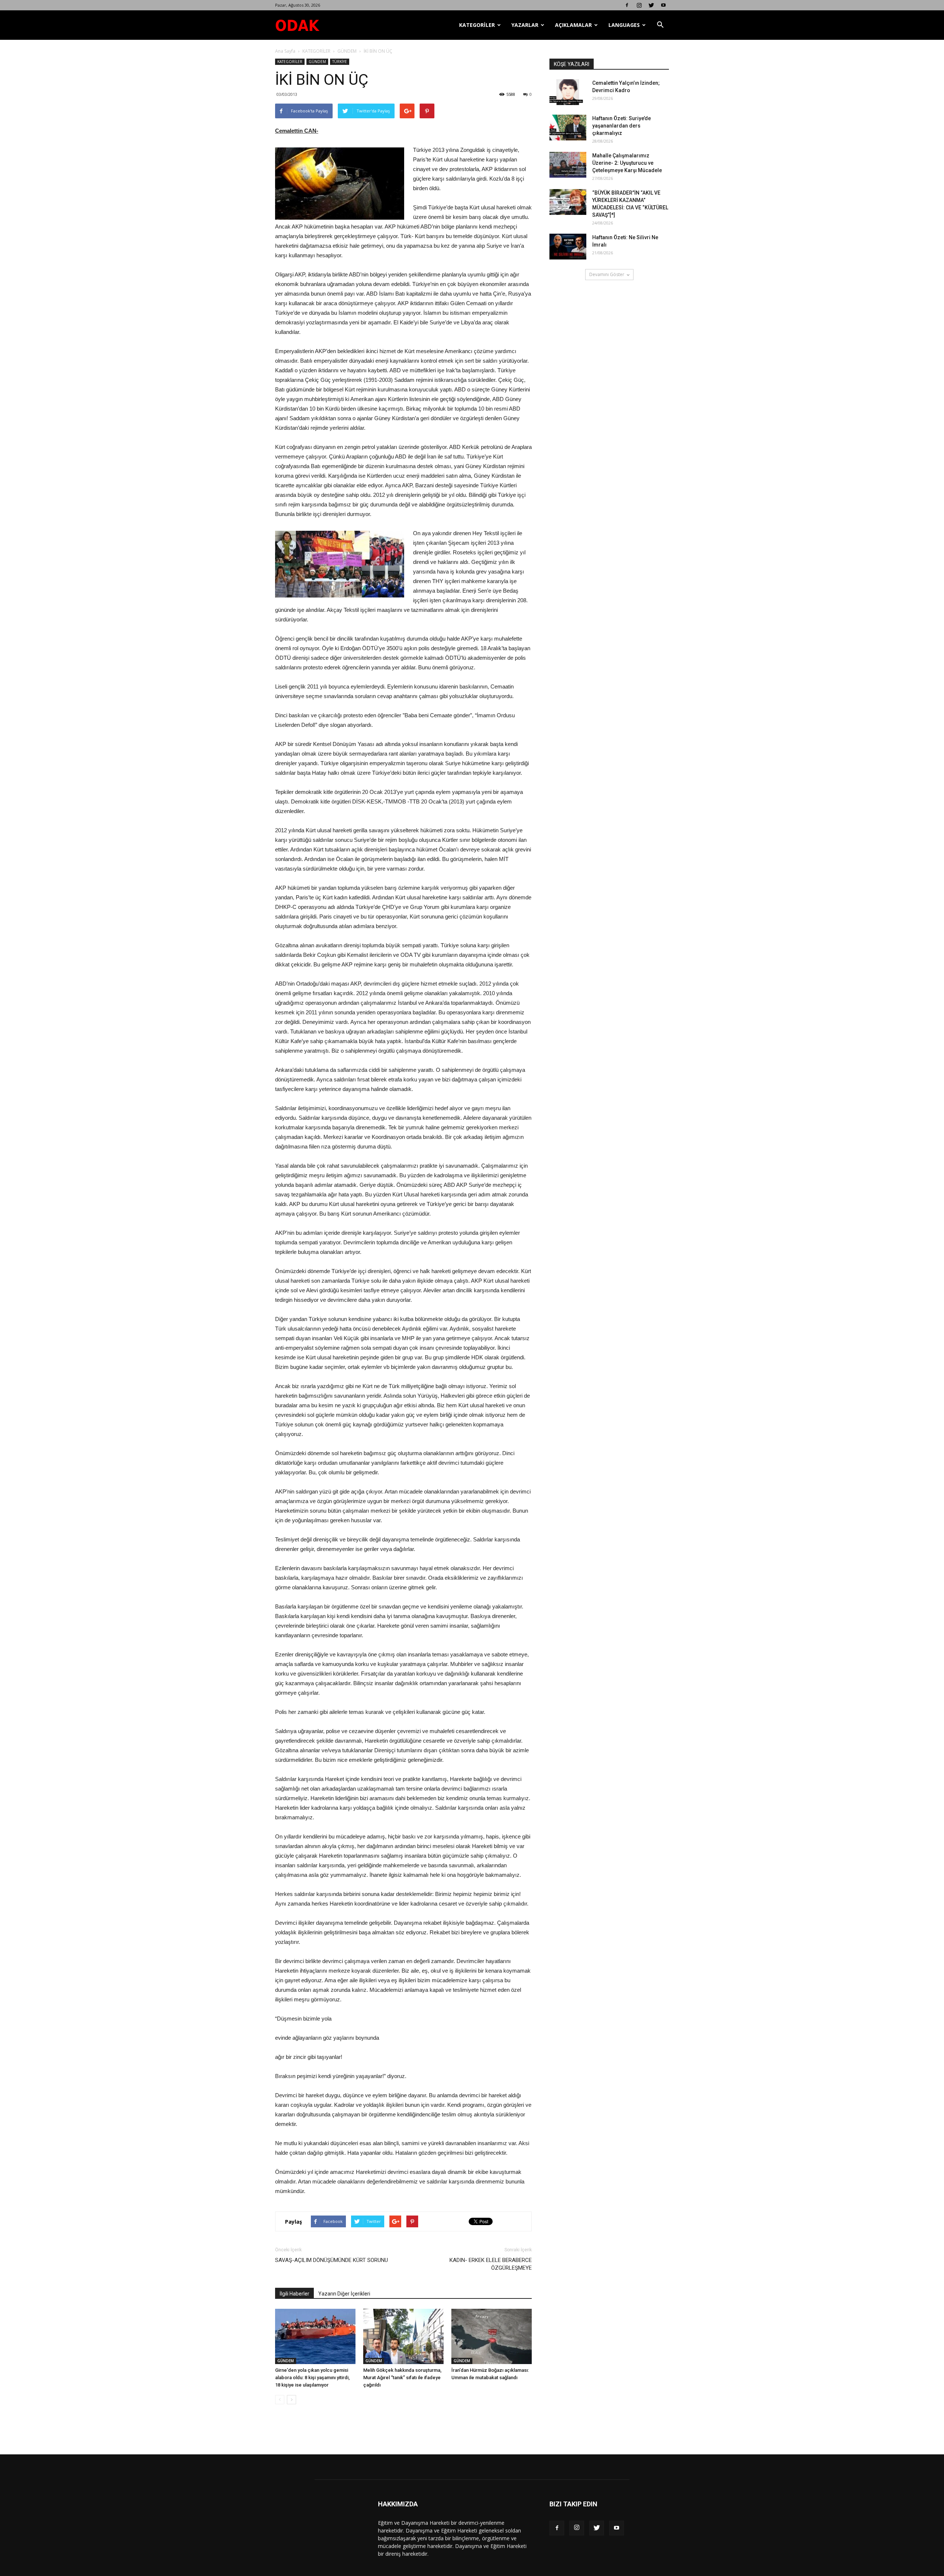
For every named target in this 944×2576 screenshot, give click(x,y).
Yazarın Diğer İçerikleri (344, 2294)
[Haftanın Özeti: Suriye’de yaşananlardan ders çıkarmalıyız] (568, 128)
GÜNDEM (347, 51)
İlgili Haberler (294, 2294)
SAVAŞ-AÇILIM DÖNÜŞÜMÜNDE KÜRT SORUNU (332, 2260)
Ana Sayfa (285, 51)
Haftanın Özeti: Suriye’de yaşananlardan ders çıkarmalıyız (622, 126)
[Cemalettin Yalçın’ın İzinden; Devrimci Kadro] (568, 92)
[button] (660, 25)
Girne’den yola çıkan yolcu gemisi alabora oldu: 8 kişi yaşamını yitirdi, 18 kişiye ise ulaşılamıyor (312, 2378)
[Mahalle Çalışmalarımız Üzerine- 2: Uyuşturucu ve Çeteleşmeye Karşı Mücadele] (568, 165)
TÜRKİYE (340, 62)
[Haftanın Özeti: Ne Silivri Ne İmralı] (568, 247)
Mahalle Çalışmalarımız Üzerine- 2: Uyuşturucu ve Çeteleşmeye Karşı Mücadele (627, 163)
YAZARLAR (525, 25)
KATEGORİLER (477, 25)
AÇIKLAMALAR (573, 25)
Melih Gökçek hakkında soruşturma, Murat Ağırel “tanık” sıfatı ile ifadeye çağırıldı (402, 2378)
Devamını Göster (607, 274)
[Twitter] (651, 5)
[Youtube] (663, 5)
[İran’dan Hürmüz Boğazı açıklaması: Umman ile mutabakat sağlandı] (492, 2336)
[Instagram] (639, 5)
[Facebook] (627, 5)
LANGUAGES (624, 25)
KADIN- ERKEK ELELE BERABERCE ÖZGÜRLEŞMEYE (491, 2264)
